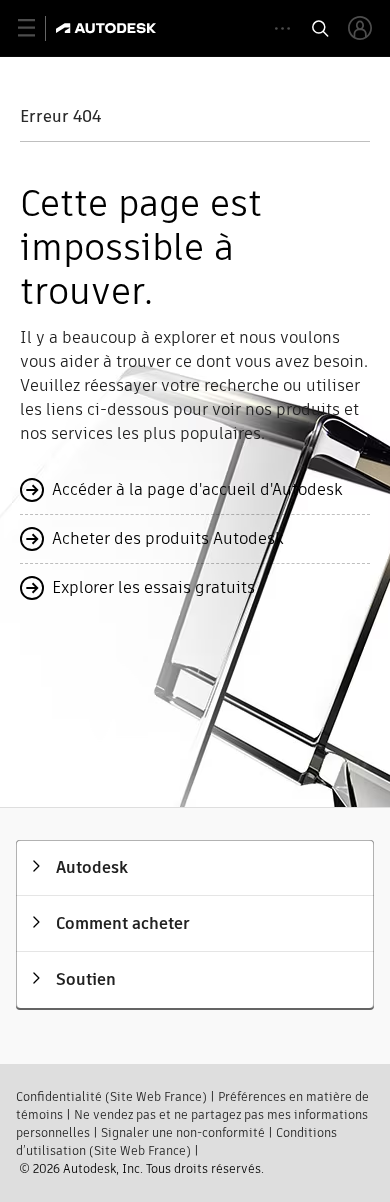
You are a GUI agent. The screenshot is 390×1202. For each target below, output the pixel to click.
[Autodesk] (108, 28)
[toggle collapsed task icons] (282, 28)
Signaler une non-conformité (183, 1132)
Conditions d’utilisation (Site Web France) (176, 1141)
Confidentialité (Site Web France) (111, 1096)
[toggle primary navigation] (37, 28)
